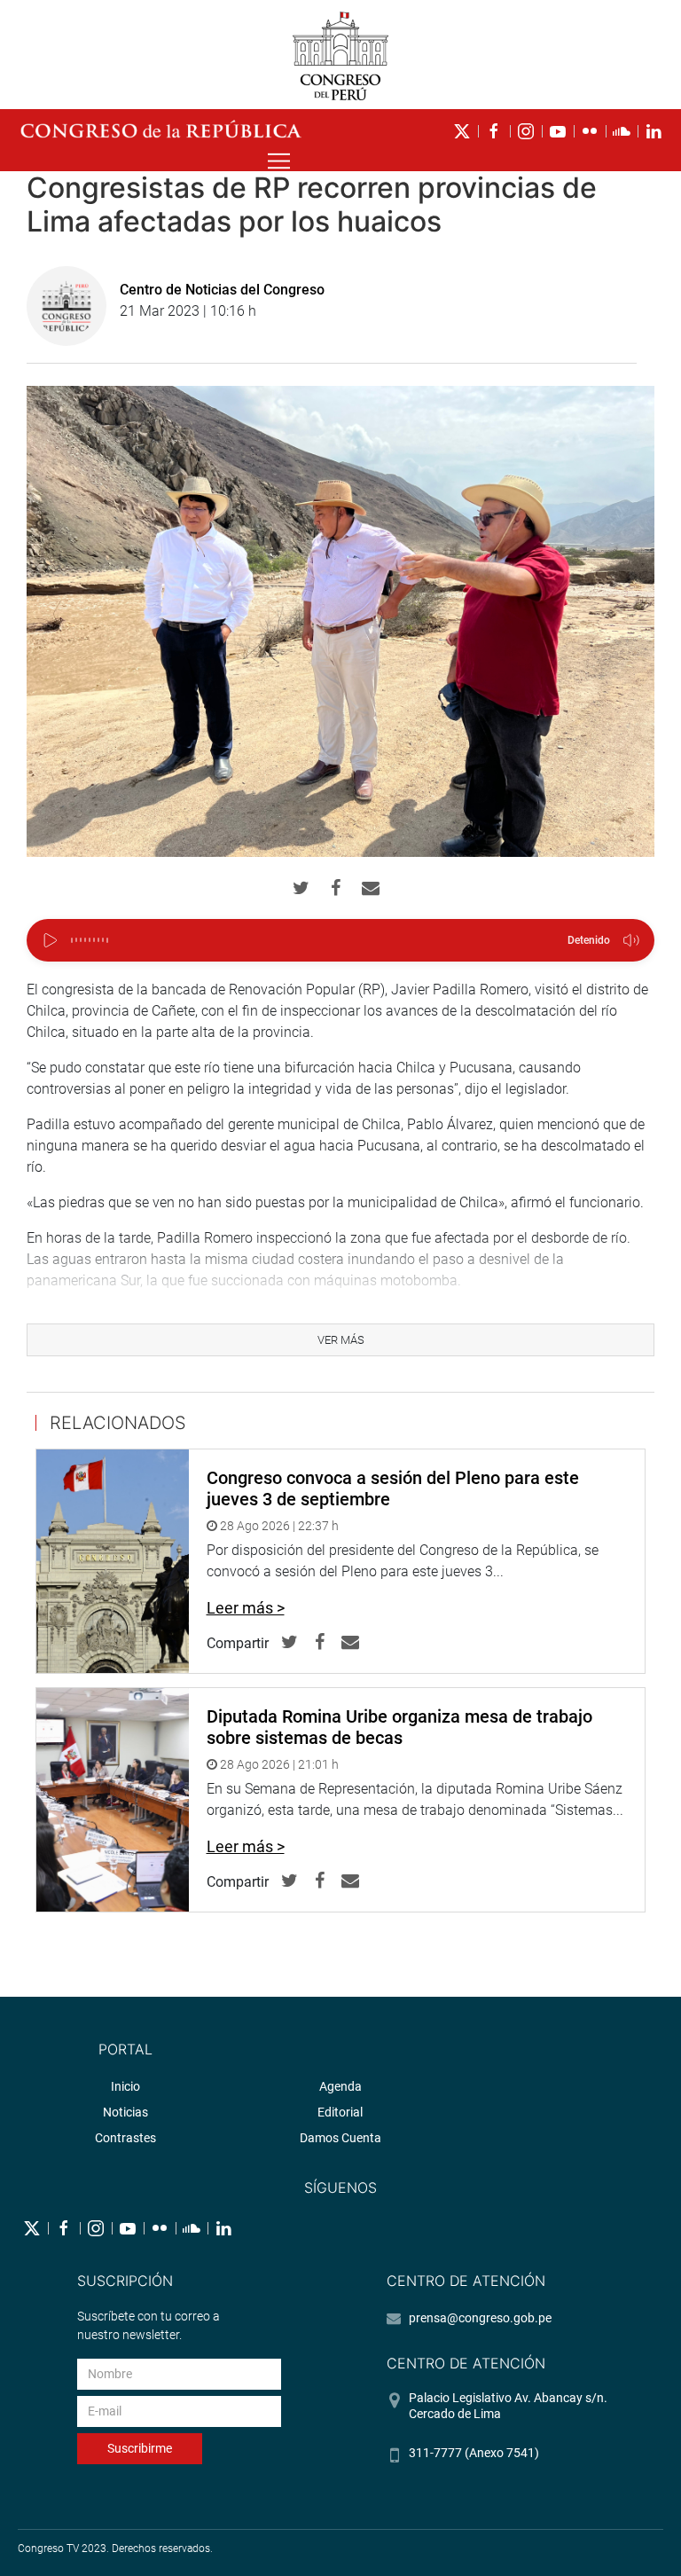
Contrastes (125, 2138)
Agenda (340, 2086)
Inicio (125, 2086)
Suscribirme (140, 2448)
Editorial (340, 2112)
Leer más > (246, 1608)
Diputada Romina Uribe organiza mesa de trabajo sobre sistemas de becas (399, 1727)
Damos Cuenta (340, 2138)
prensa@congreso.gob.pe (480, 2318)
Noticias (125, 2112)
